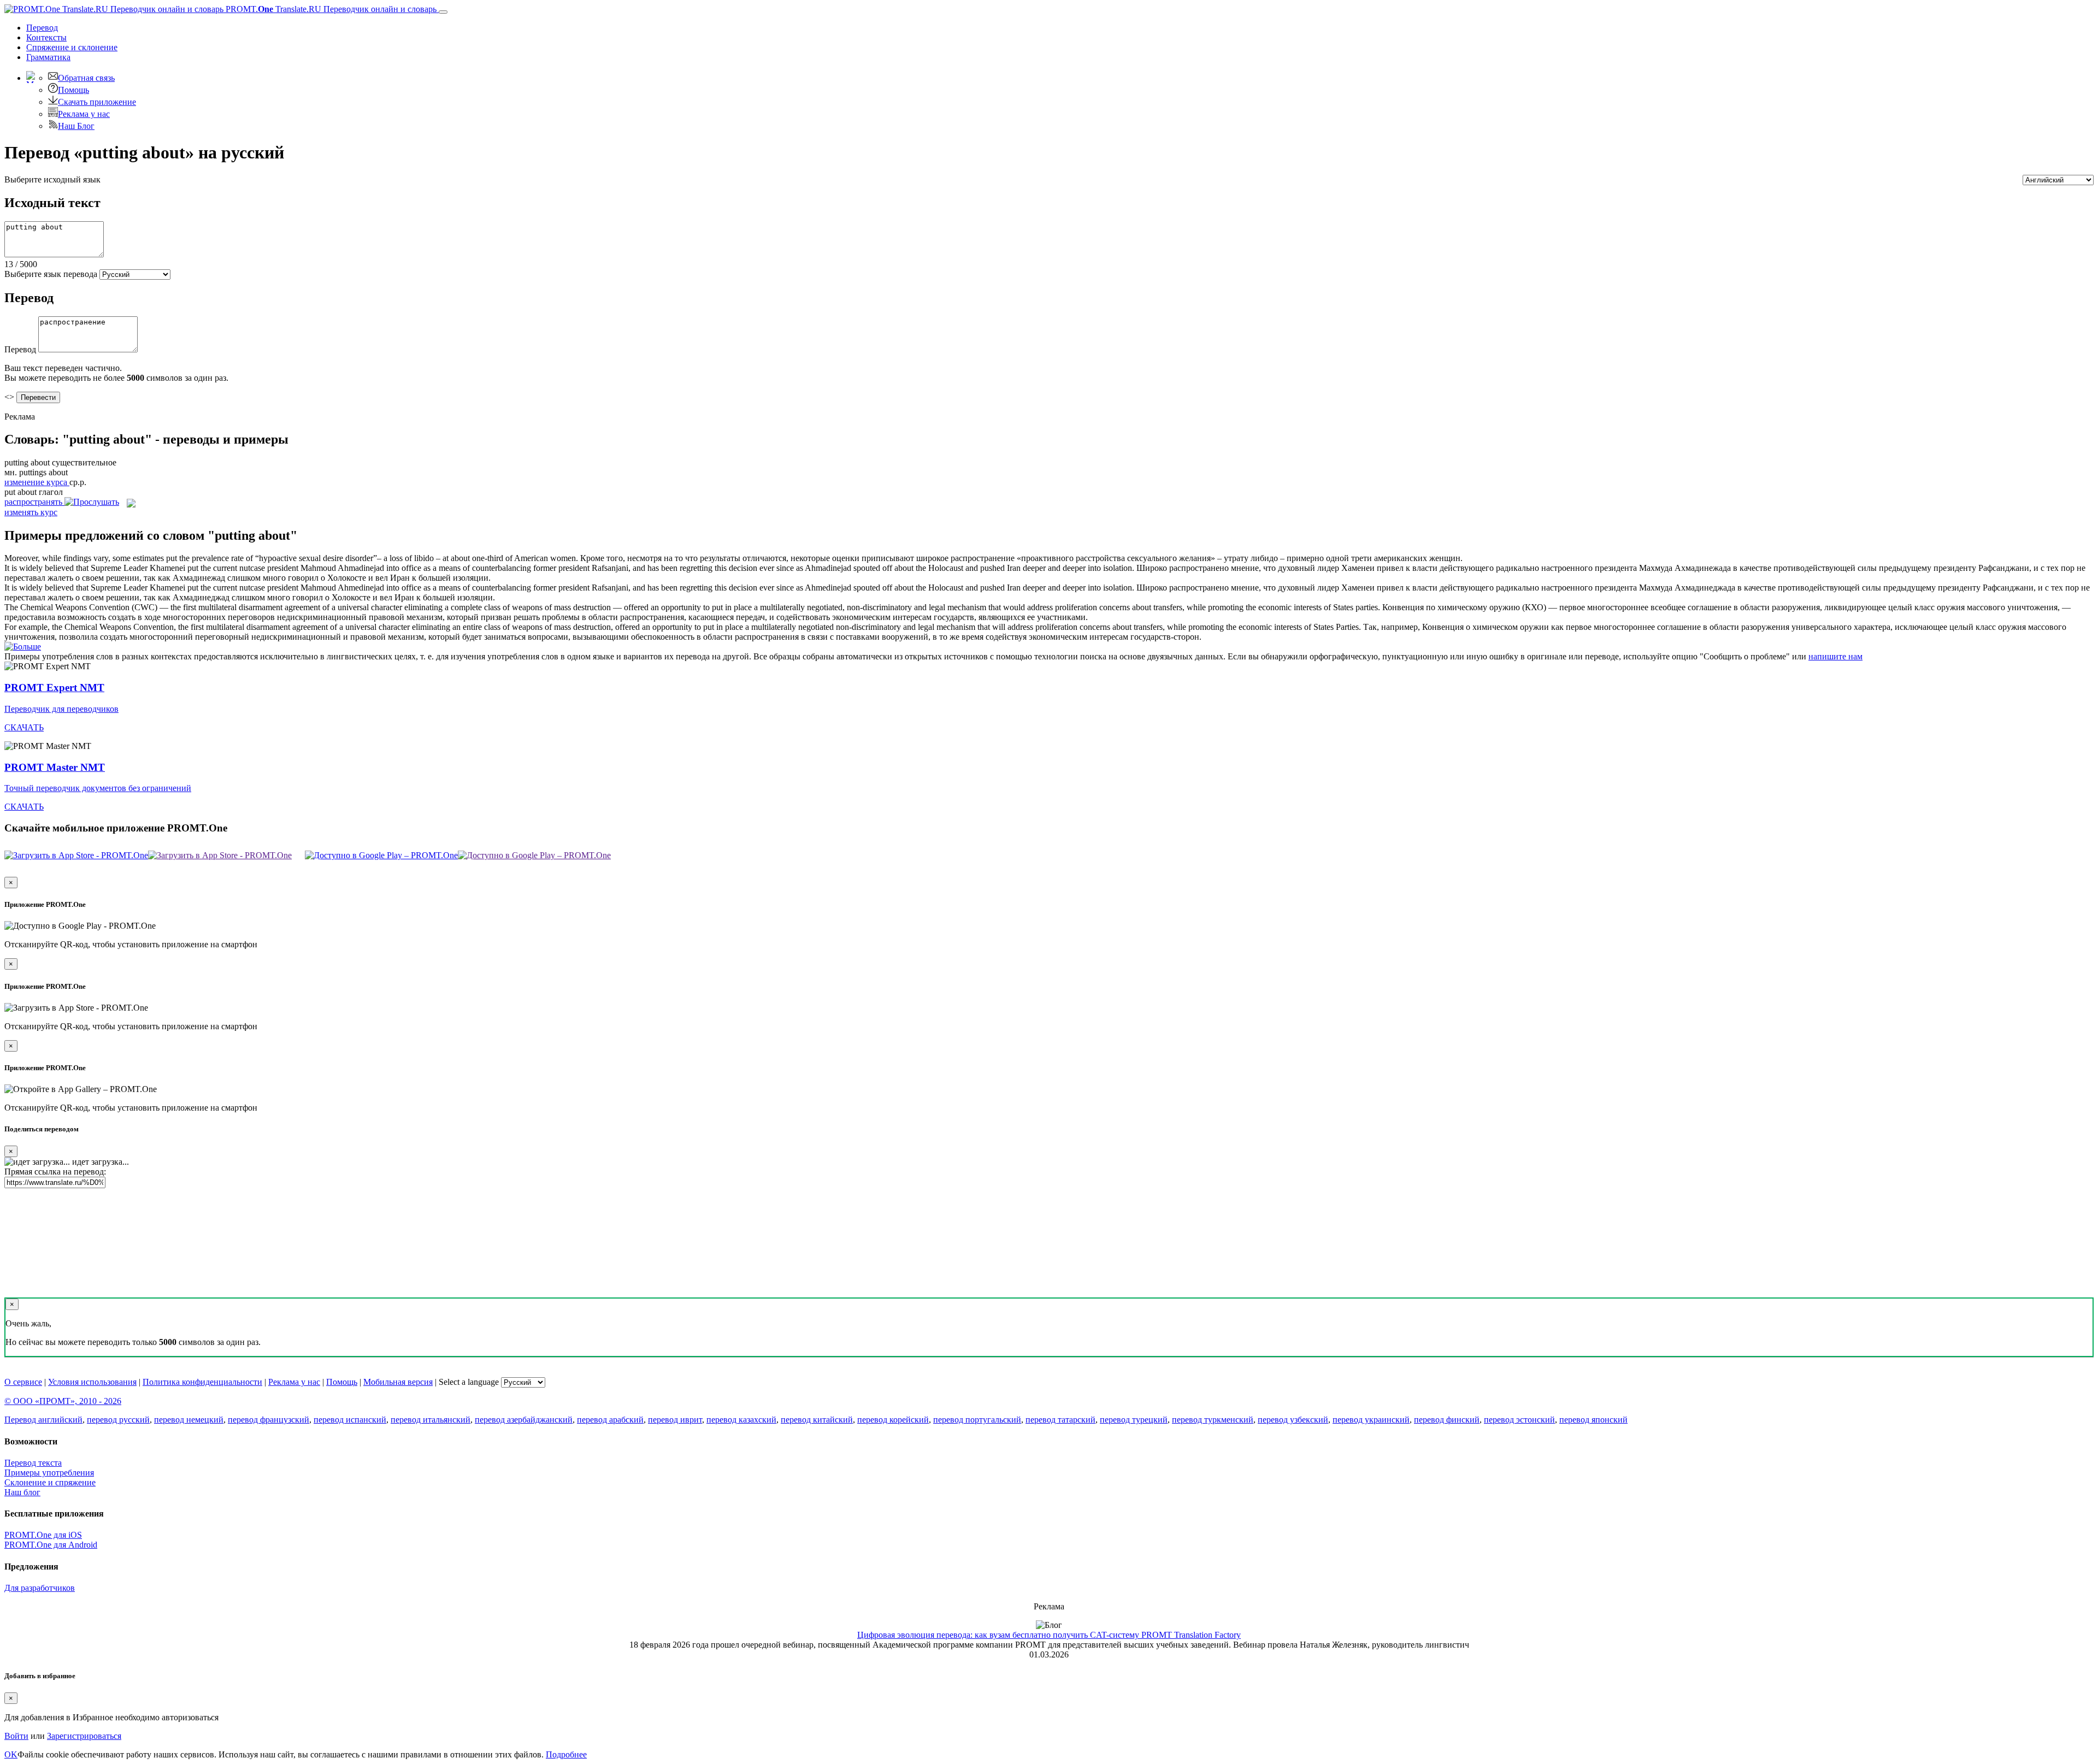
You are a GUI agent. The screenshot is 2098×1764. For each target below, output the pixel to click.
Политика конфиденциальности (202, 1382)
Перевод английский (43, 1420)
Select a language (469, 1382)
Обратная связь (86, 78)
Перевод (42, 28)
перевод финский (1447, 1420)
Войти (16, 1736)
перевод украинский (1371, 1420)
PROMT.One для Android (51, 1545)
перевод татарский (1060, 1420)
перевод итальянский (431, 1420)
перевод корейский (893, 1420)
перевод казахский (741, 1420)
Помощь (73, 90)
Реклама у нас (84, 114)
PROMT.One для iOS (43, 1535)
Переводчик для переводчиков (61, 709)
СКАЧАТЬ (24, 727)
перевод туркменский (1213, 1420)
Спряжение (72, 47)
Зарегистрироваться (84, 1736)
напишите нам (1835, 656)
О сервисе (23, 1382)
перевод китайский (817, 1420)
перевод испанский (350, 1420)
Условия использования (92, 1382)
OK (11, 1754)
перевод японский (1593, 1420)
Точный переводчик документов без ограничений (98, 788)
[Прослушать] (92, 502)
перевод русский (118, 1420)
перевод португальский (977, 1420)
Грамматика (48, 57)
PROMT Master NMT (55, 767)
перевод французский (269, 1420)
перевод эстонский (1519, 1420)
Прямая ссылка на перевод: (55, 1172)
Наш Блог (76, 126)
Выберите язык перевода (51, 274)
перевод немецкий (189, 1420)
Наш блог (22, 1492)
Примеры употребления (49, 1473)
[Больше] (23, 647)
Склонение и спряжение (50, 1482)
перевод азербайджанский (524, 1420)
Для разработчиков (40, 1588)
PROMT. (330, 9)
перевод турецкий (1134, 1420)
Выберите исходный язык (52, 179)
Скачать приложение (97, 102)
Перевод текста (33, 1463)
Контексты (46, 37)
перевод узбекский (1293, 1420)
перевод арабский (610, 1420)
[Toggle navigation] (443, 12)
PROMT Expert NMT (54, 688)
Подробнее (566, 1754)
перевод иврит (675, 1420)
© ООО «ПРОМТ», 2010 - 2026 (63, 1401)
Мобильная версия (398, 1382)
